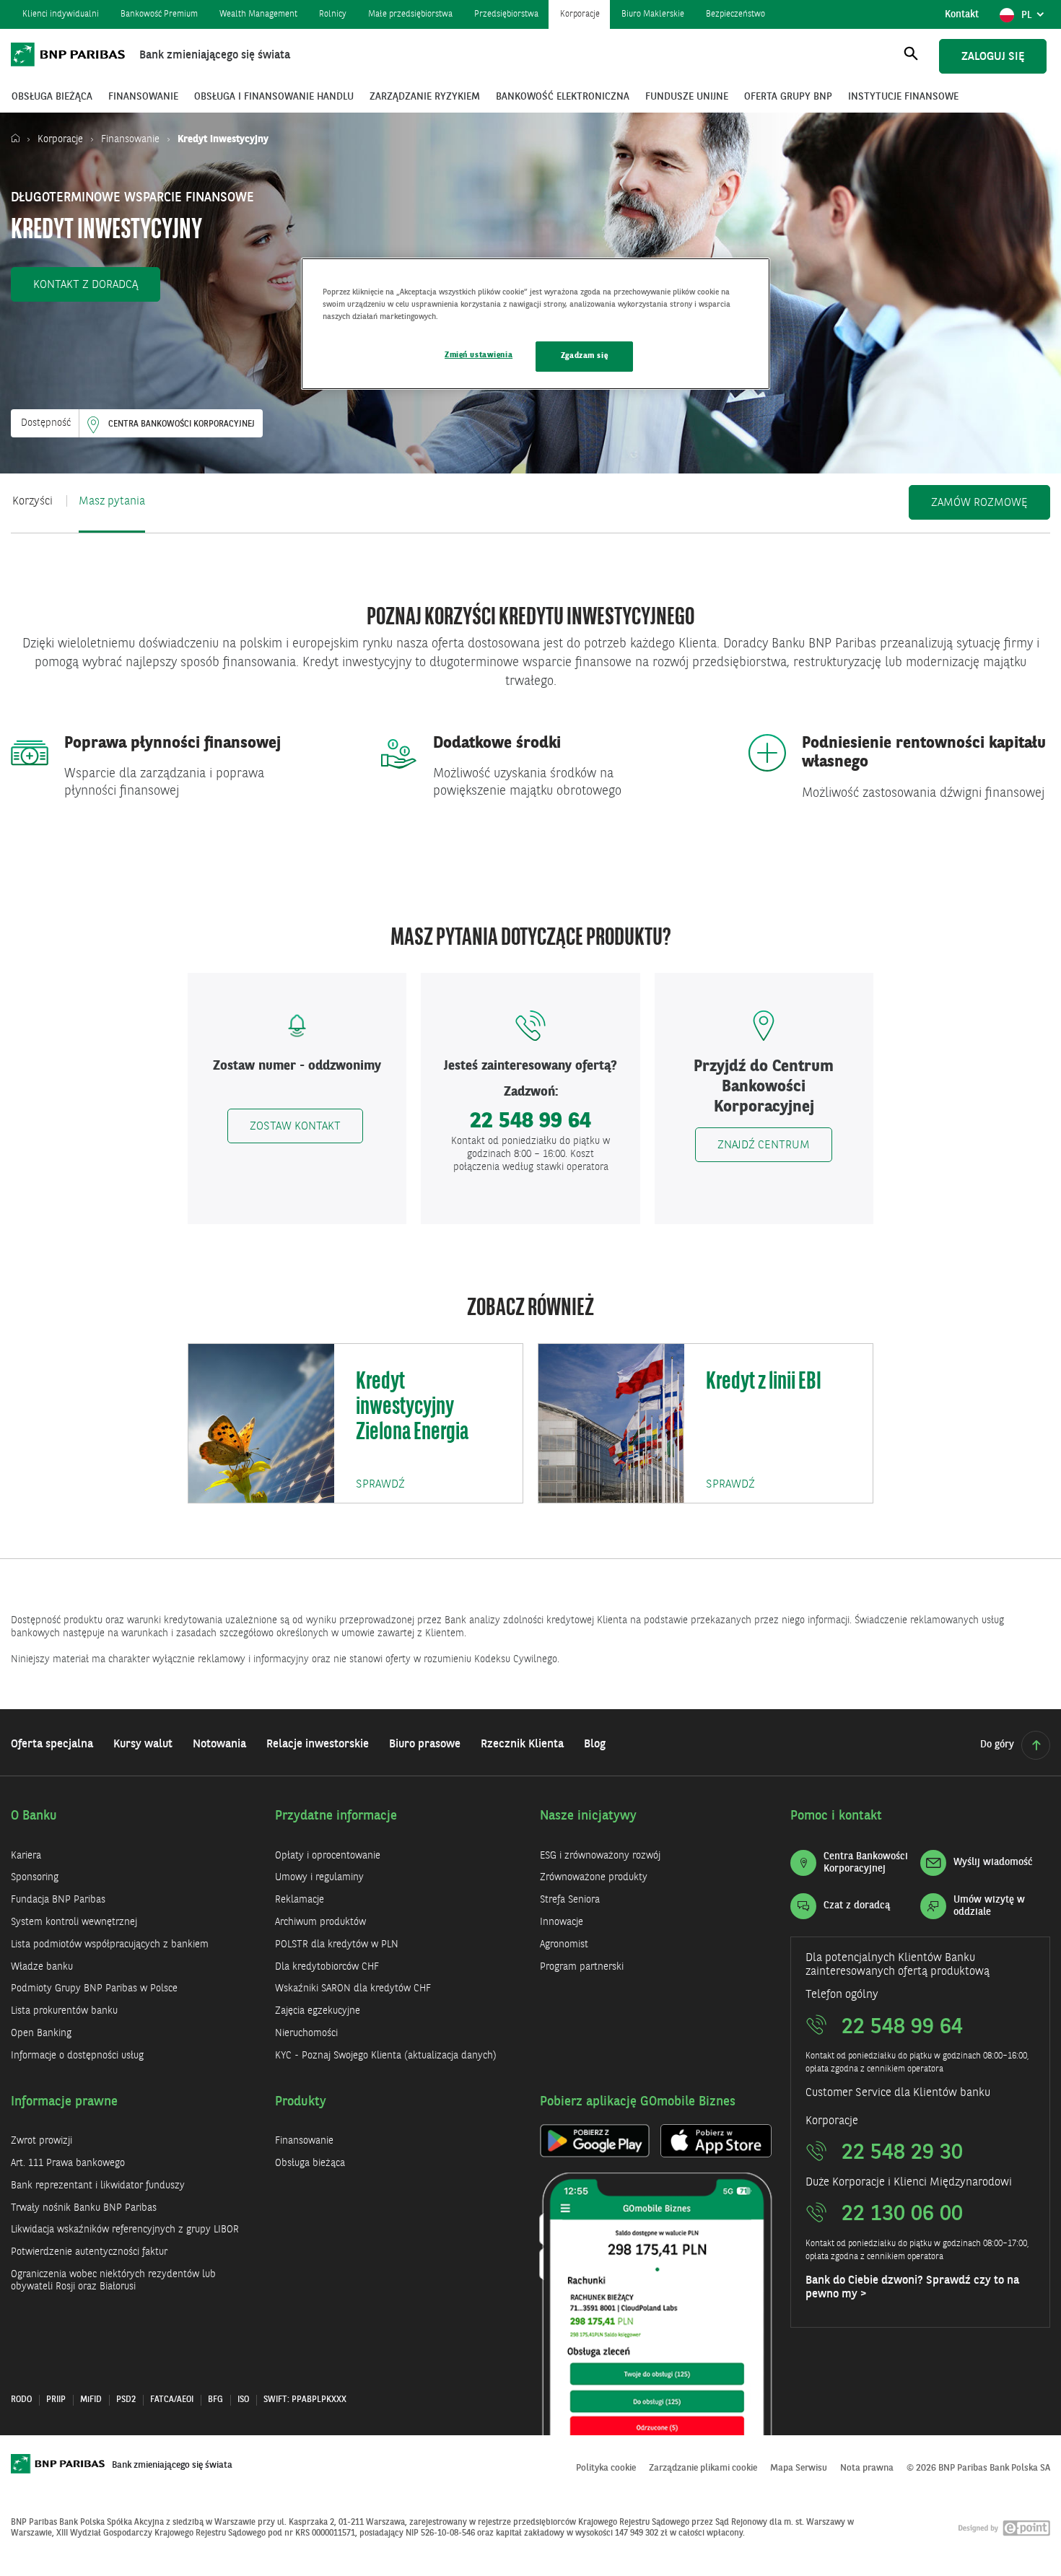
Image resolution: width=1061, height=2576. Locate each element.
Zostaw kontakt (295, 1127)
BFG (215, 2400)
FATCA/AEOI (172, 2400)
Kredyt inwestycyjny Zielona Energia (412, 1408)
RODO (21, 2400)
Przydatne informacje (336, 1816)
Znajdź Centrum (764, 1145)
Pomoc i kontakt (836, 1816)
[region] (536, 324)
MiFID (91, 2400)
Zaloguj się (993, 57)
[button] (86, 284)
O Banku (34, 1816)
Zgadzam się (584, 356)
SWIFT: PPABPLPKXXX (305, 2400)
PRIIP (56, 2400)
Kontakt (962, 14)
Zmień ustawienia (479, 355)
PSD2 (126, 2400)
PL (1035, 19)
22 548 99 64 (530, 1122)
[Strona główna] (19, 139)
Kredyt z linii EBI (764, 1383)
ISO (243, 2400)
